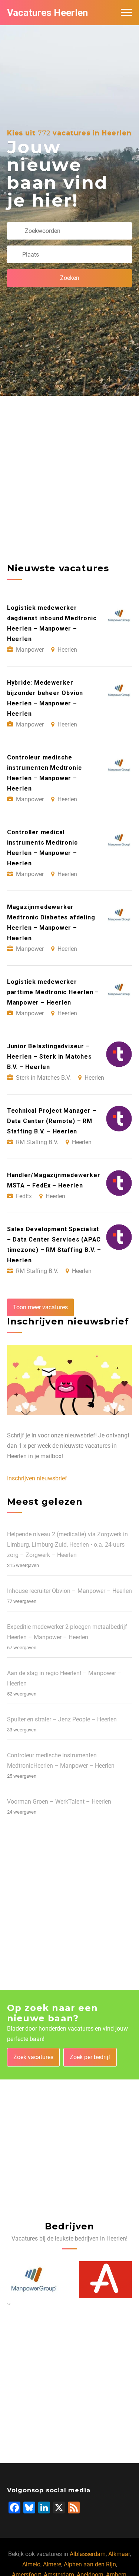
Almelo (31, 2564)
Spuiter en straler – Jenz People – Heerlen (62, 1719)
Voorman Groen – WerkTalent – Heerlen (59, 1802)
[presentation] (8, 2303)
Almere (52, 2564)
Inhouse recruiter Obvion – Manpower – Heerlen (69, 1591)
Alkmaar (119, 2554)
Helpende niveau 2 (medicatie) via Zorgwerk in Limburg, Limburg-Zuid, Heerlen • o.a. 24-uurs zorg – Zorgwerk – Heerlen (67, 1545)
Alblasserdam (88, 2554)
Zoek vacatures (33, 2057)
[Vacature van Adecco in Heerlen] (35, 2280)
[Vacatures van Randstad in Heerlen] (106, 2280)
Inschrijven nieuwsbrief (37, 1478)
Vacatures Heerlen (47, 13)
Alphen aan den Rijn (90, 2564)
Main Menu (126, 13)
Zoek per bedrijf (90, 2057)
